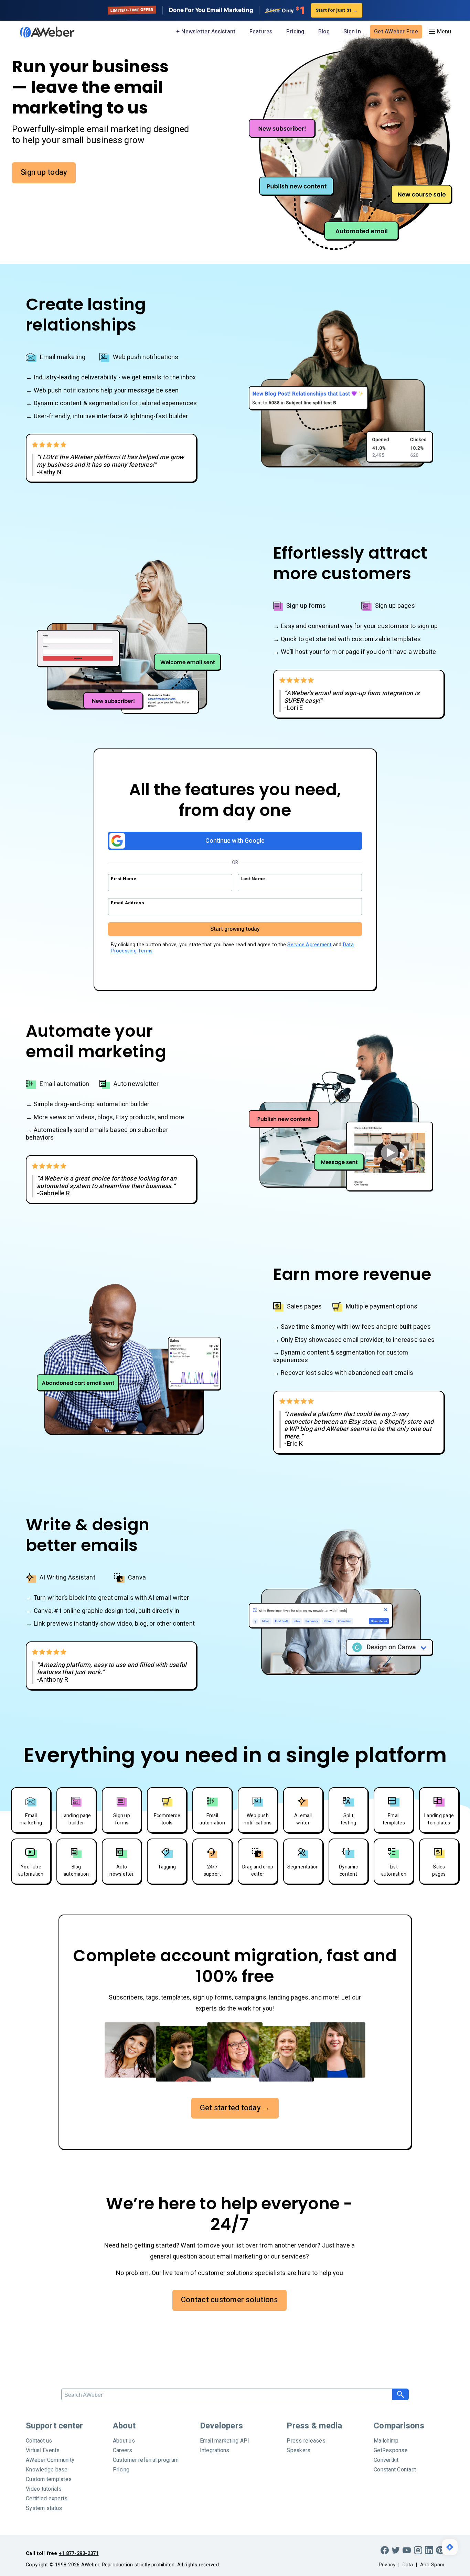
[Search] (400, 2394)
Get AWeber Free (396, 32)
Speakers (298, 2450)
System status (44, 2508)
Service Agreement (309, 945)
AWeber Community (50, 2460)
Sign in (352, 32)
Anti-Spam (432, 2565)
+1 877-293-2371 (79, 2553)
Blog (324, 32)
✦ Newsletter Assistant (206, 32)
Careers (123, 2450)
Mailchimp (386, 2441)
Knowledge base (47, 2470)
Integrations (215, 2450)
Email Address (127, 903)
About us (124, 2441)
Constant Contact (395, 2470)
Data (408, 2565)
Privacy (387, 2565)
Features (261, 32)
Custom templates (49, 2479)
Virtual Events (43, 2450)
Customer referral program (146, 2460)
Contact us (39, 2441)
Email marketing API (225, 2441)
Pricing (295, 32)
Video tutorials (44, 2489)
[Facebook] (385, 2550)
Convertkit (386, 2460)
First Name (124, 879)
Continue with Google (235, 841)
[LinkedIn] (429, 2550)
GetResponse (391, 2450)
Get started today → (235, 2108)
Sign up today (44, 172)
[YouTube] (407, 2550)
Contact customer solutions (229, 2300)
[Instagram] (418, 2550)
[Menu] (440, 32)
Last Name (253, 879)
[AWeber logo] (42, 32)
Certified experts (47, 2499)
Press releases (306, 2441)
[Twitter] (396, 2550)
